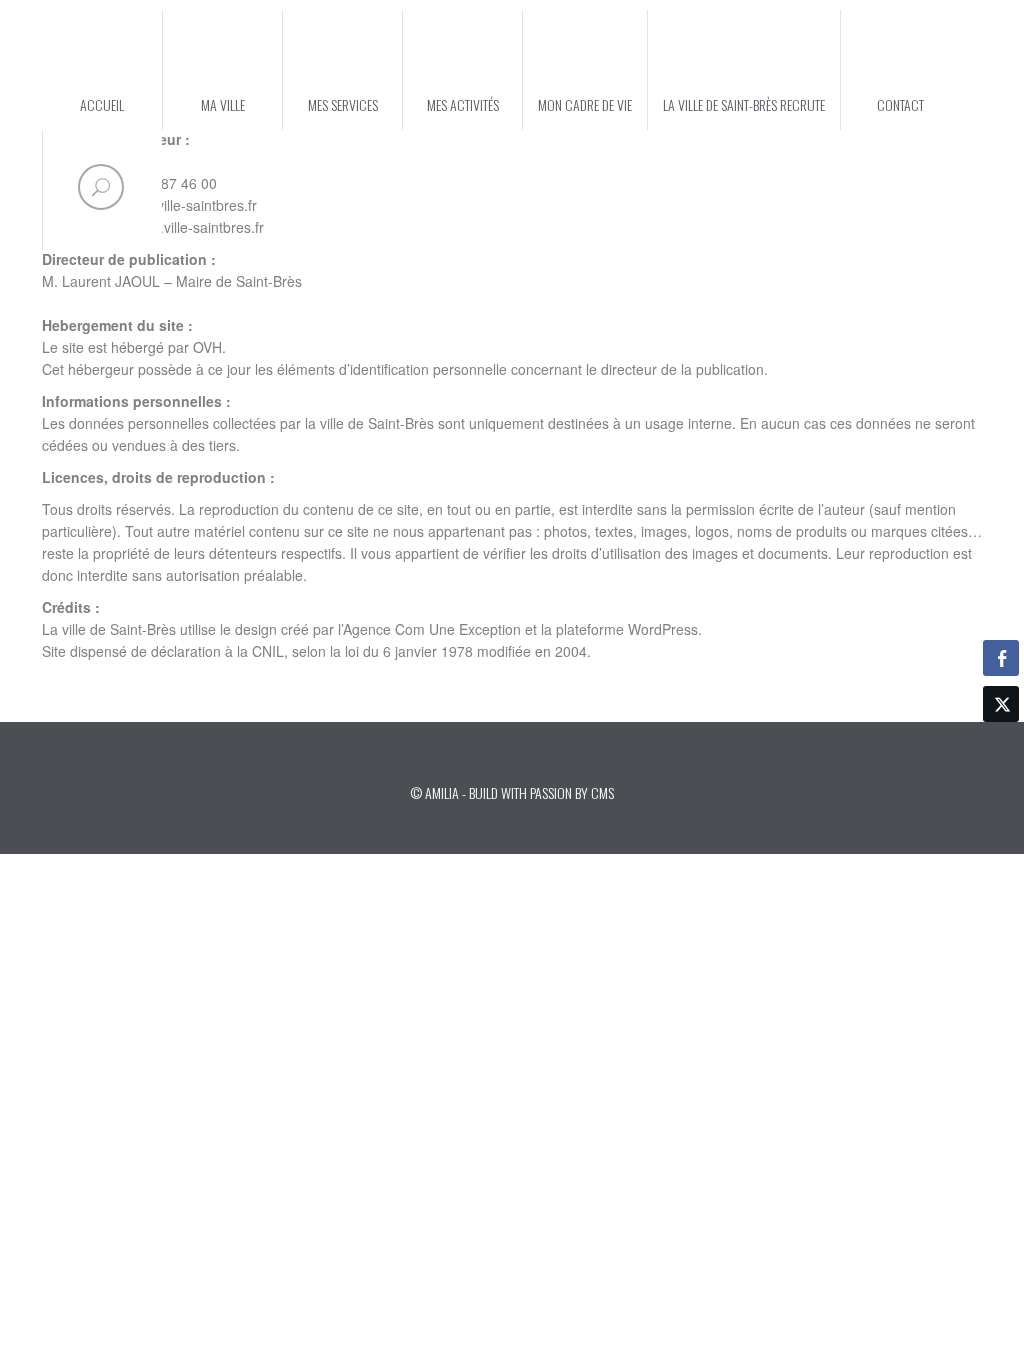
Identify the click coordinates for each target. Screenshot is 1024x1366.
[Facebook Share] (1001, 658)
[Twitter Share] (1001, 704)
